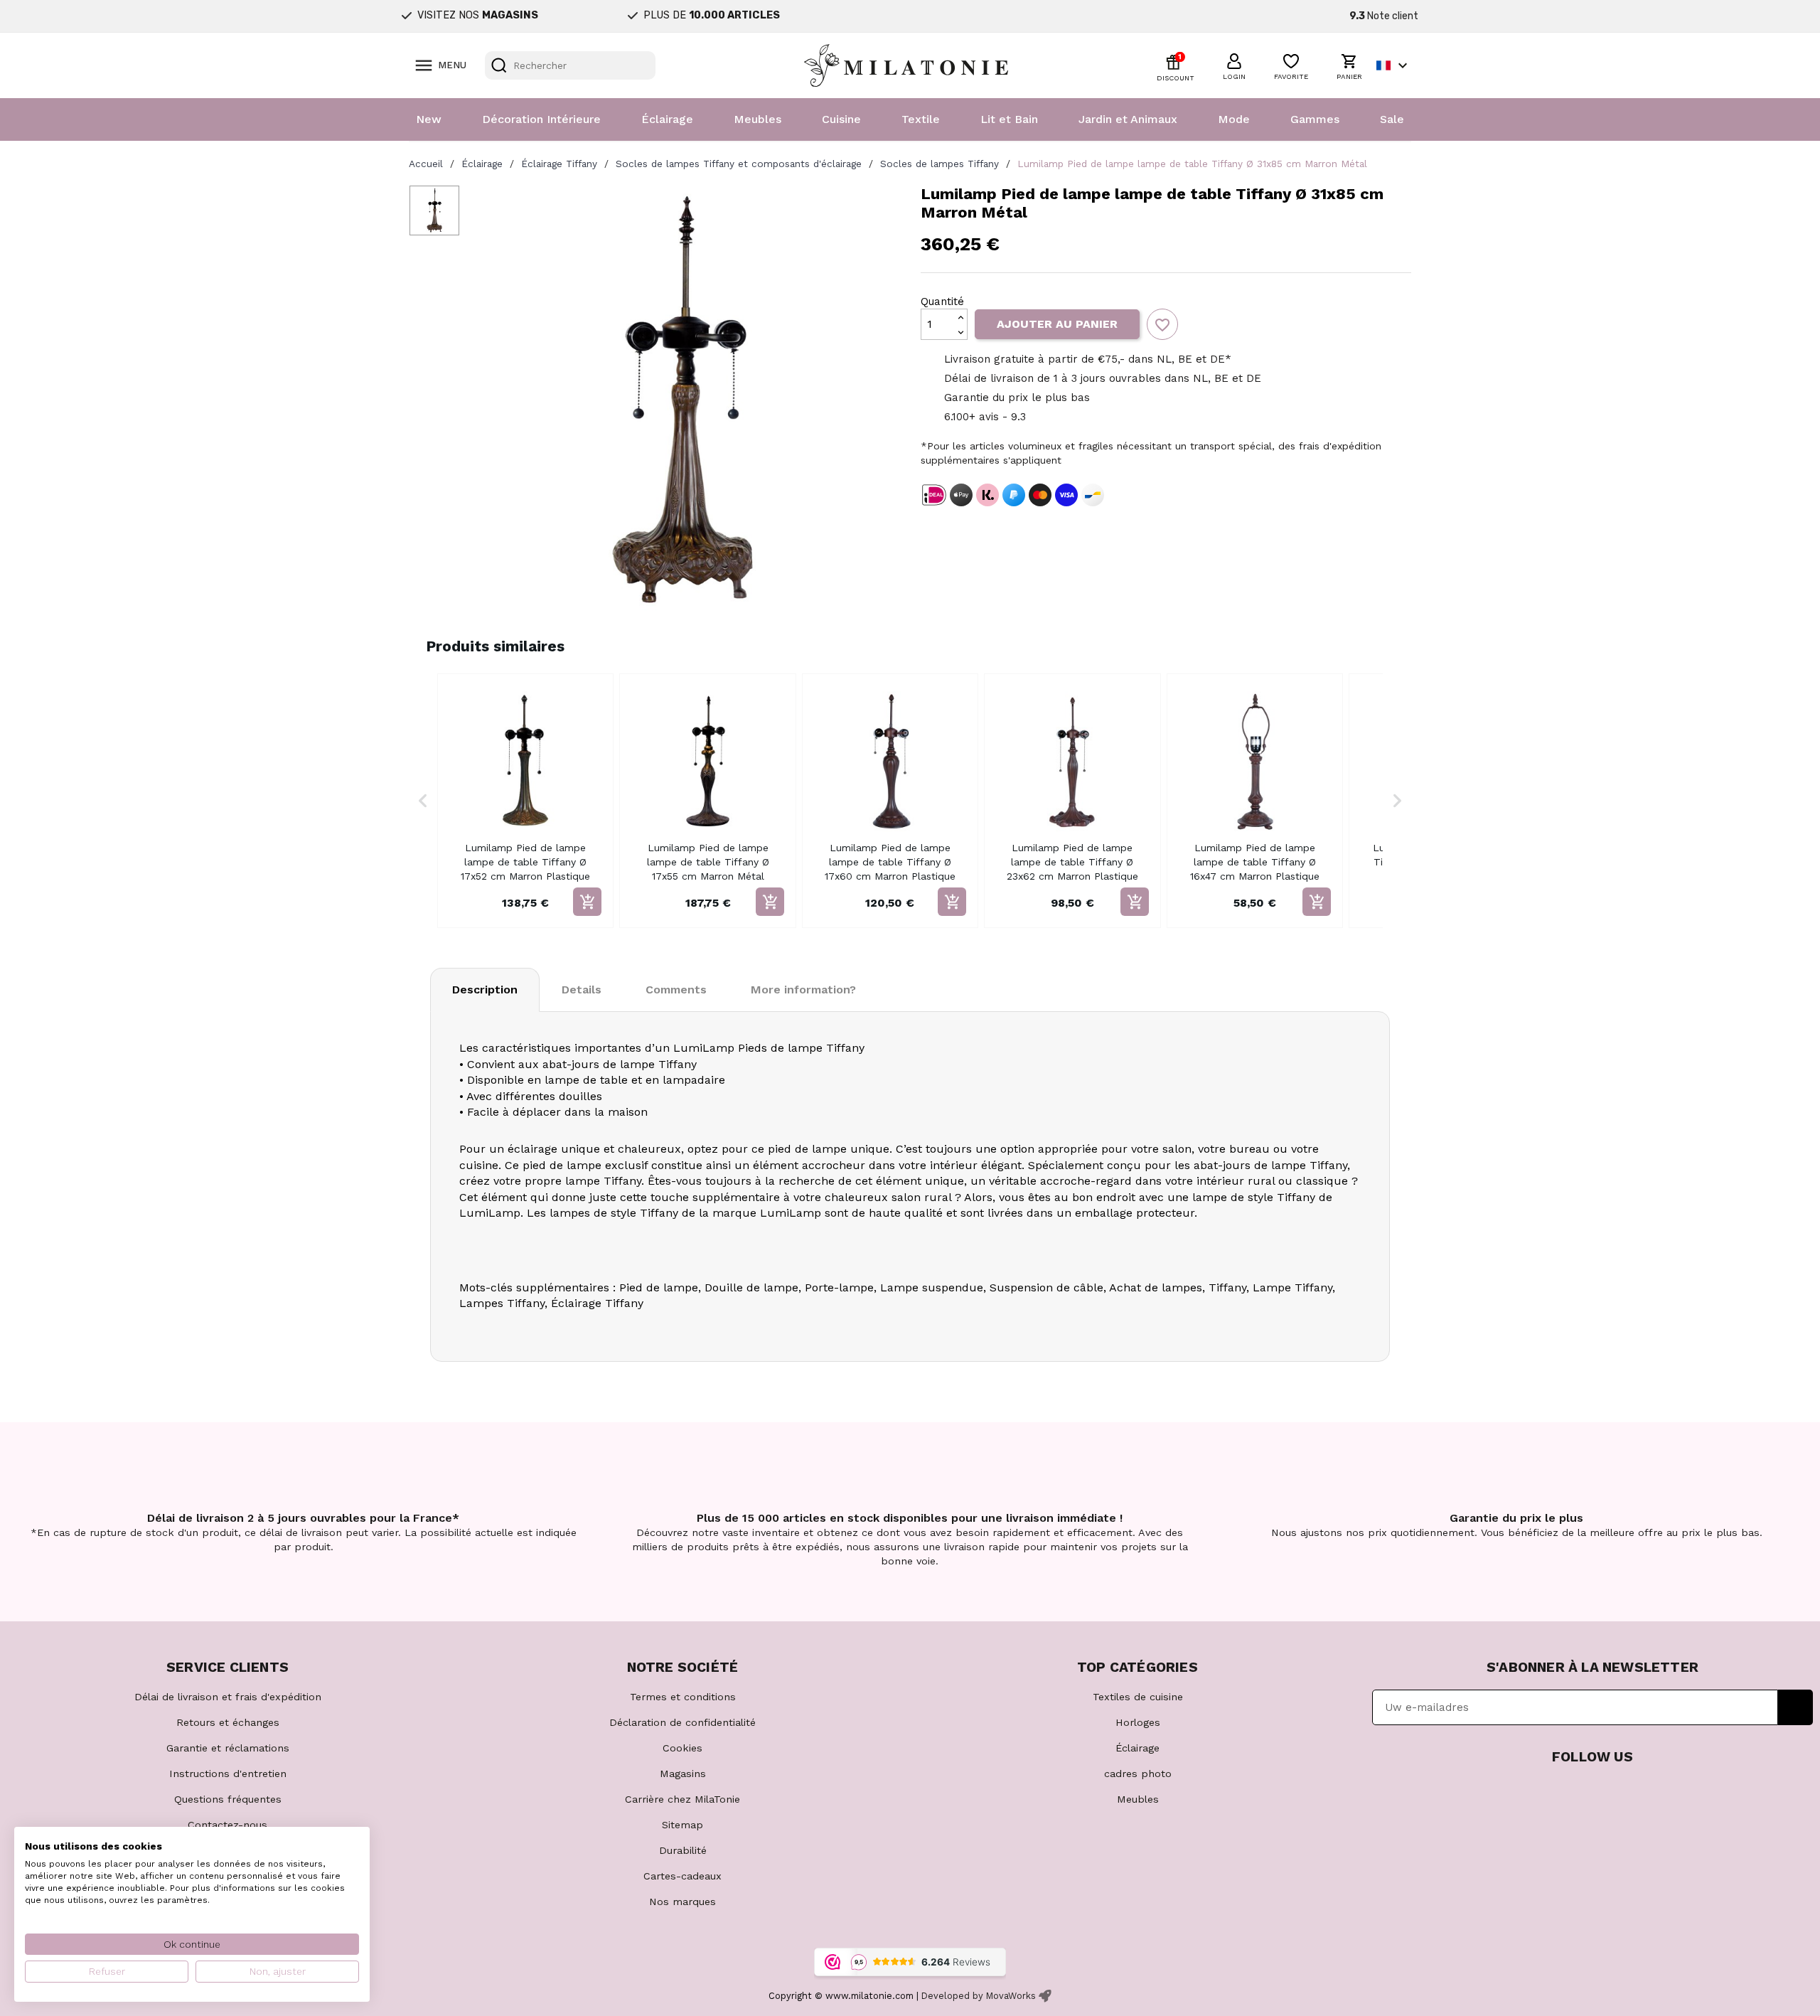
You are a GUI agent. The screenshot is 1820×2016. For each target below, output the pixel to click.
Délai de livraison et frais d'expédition (228, 1697)
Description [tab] (485, 990)
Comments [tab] (676, 990)
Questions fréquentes (228, 1799)
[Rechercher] (499, 65)
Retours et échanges (228, 1722)
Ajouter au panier (1057, 324)
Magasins (683, 1774)
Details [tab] (582, 990)
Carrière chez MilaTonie (682, 1799)
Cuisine (841, 119)
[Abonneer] (1795, 1707)
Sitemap (682, 1825)
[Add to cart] (587, 902)
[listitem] (525, 801)
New (429, 119)
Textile (921, 119)
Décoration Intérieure (541, 119)
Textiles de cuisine (1138, 1697)
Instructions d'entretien (228, 1774)
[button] (1234, 65)
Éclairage (667, 119)
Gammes (1315, 119)
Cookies (682, 1748)
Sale (1392, 119)
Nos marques (682, 1902)
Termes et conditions (683, 1697)
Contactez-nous (227, 1825)
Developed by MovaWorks (979, 1996)
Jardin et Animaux (1128, 119)
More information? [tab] (803, 990)
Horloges (1138, 1722)
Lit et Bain (1009, 119)
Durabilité (683, 1850)
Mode (1234, 119)
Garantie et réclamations (228, 1748)
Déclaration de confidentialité (682, 1722)
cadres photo (1138, 1774)
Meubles (758, 119)
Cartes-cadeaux (682, 1876)
